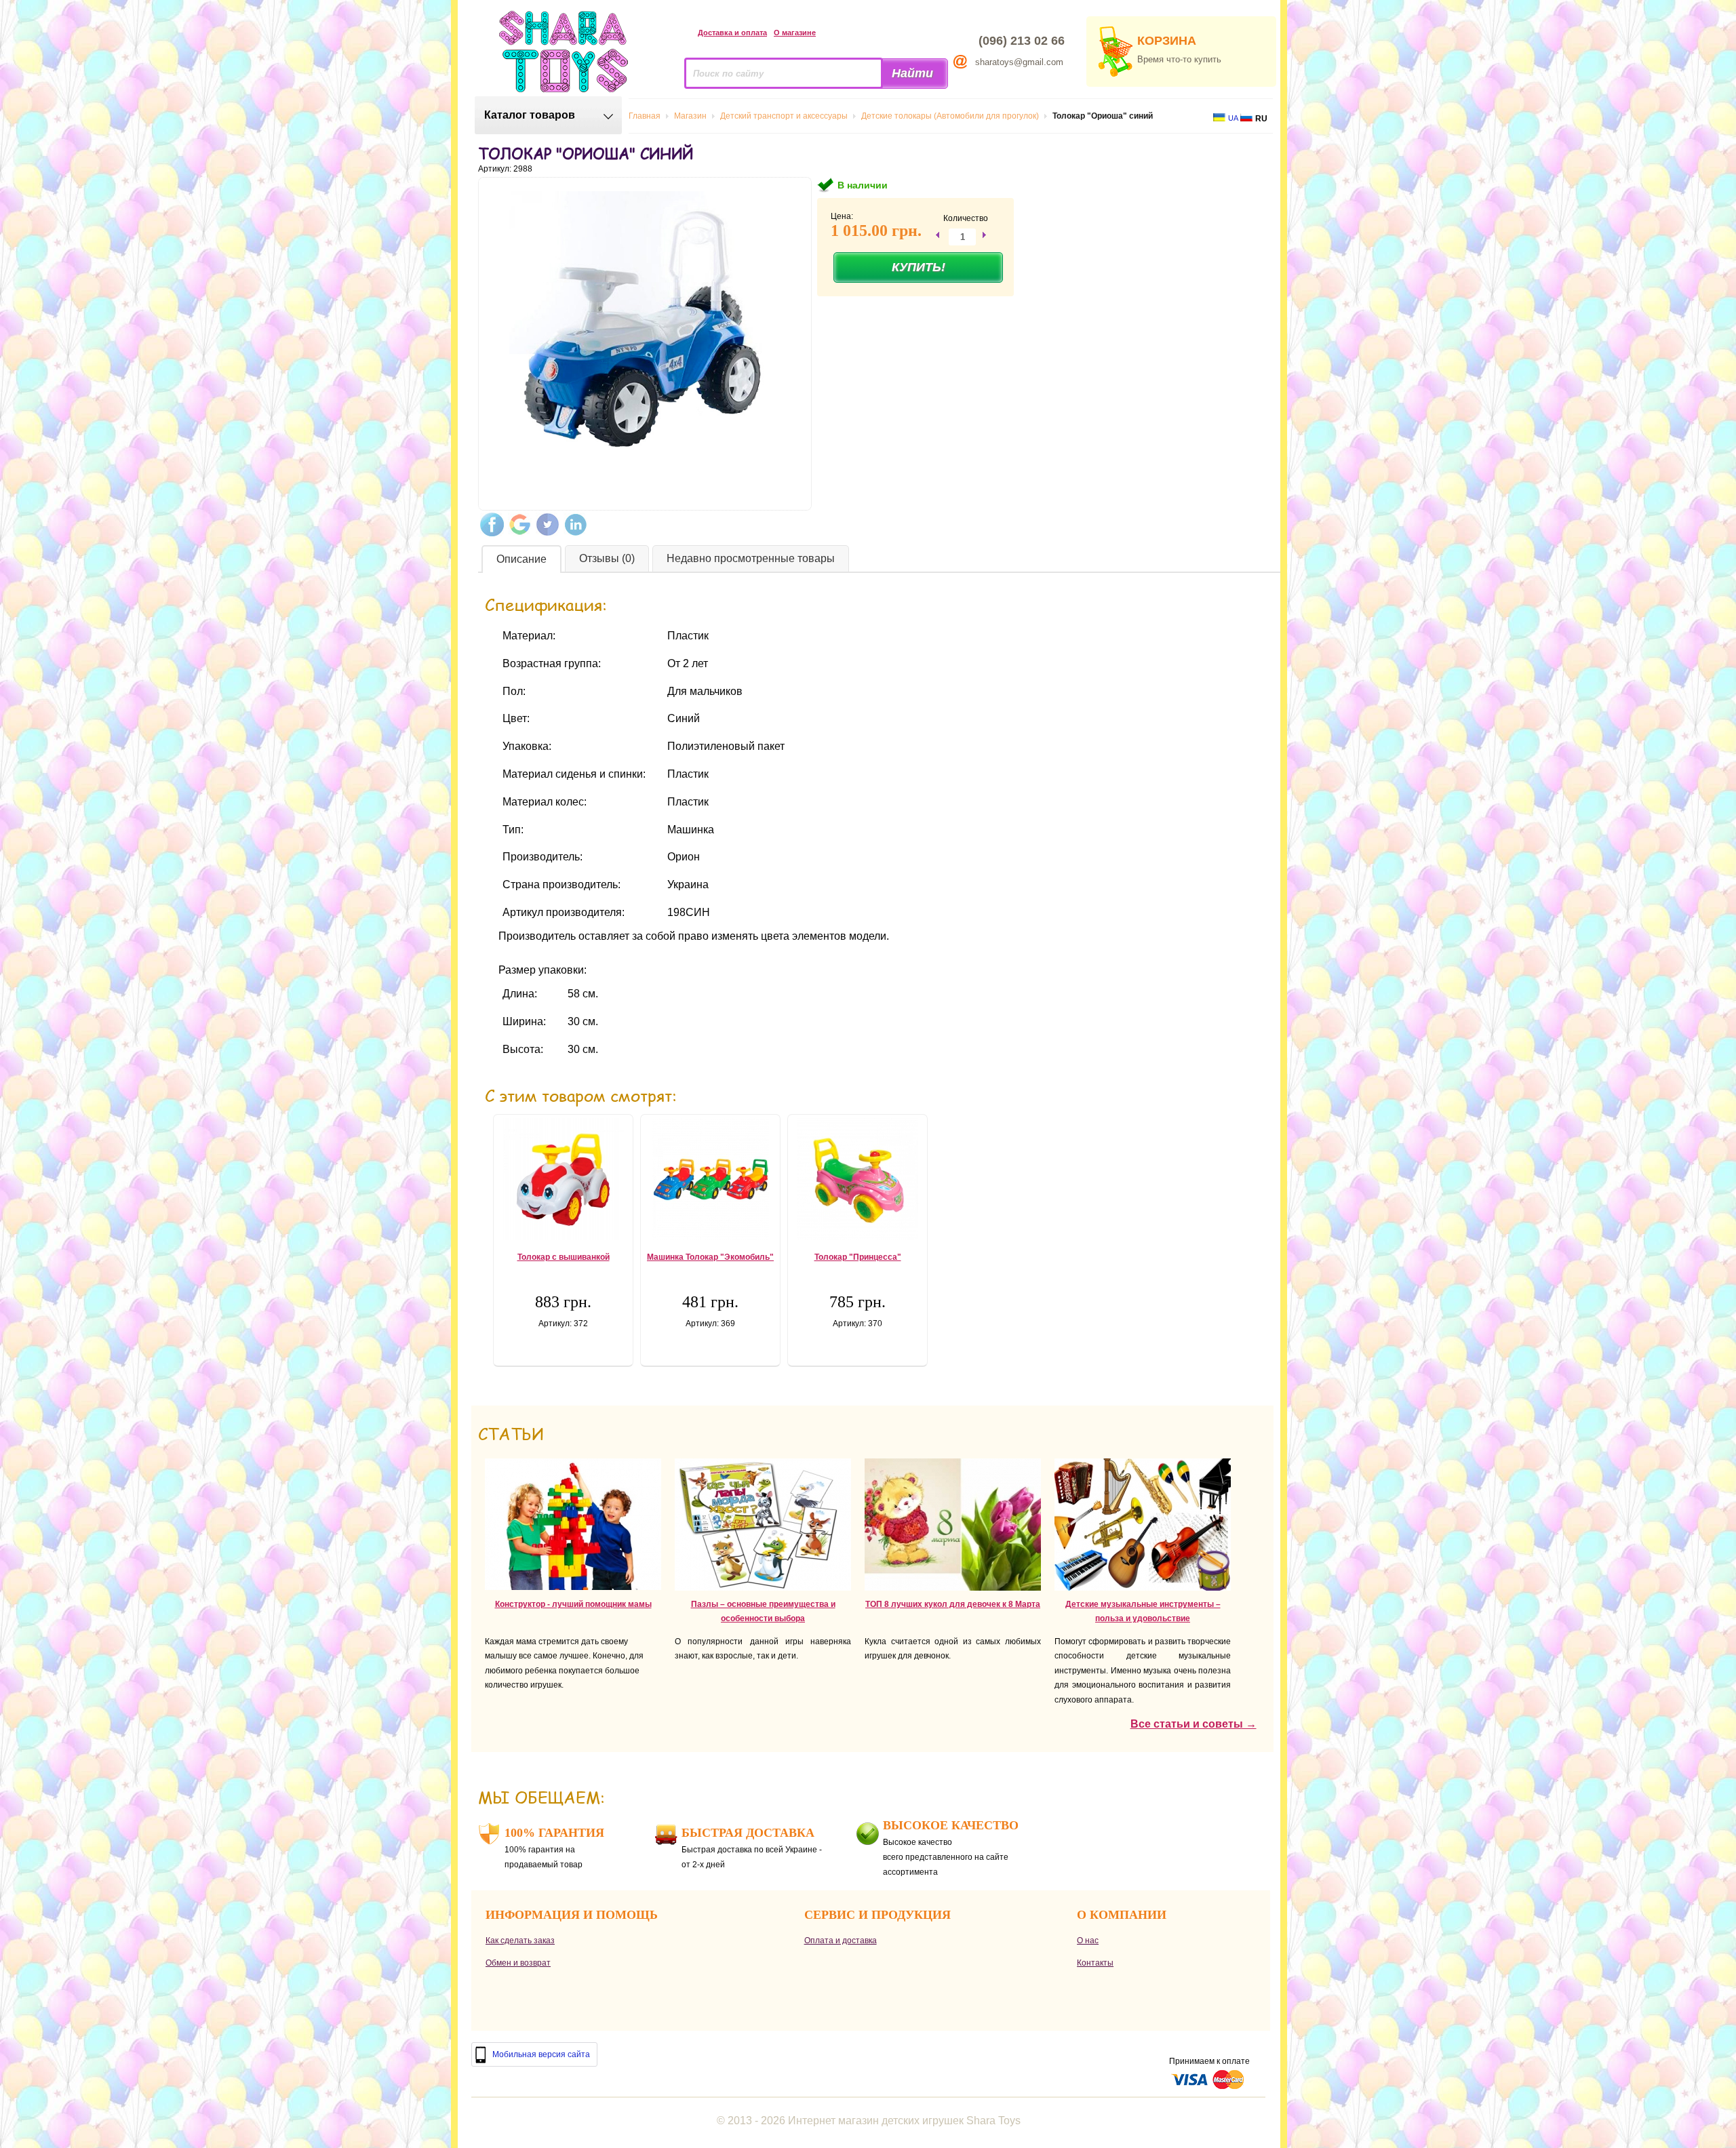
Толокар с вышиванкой (564, 1257)
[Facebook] (492, 524)
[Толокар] (857, 1179)
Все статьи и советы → (1193, 1724)
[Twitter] (548, 524)
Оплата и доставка (841, 1941)
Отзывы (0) (607, 558)
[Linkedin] (575, 524)
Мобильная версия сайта (541, 2054)
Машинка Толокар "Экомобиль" (710, 1257)
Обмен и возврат (518, 1963)
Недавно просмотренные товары (751, 558)
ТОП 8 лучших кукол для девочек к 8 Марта (953, 1604)
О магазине (795, 33)
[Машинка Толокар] (710, 1179)
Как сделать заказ (520, 1941)
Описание (521, 559)
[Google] (520, 524)
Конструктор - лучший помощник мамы (573, 1604)
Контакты (1095, 1963)
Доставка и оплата (732, 33)
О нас (1088, 1941)
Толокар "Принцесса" (858, 1257)
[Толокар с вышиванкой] (563, 1179)
